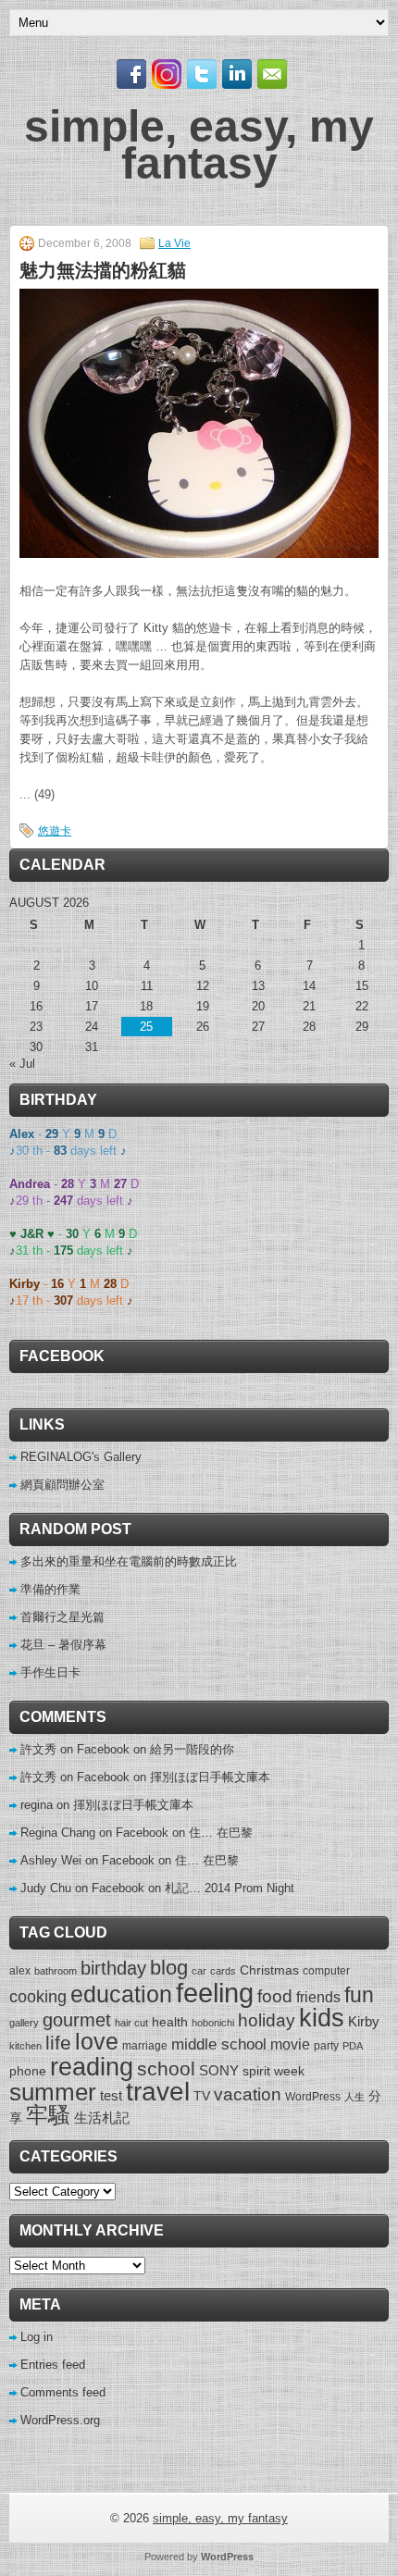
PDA (353, 2046)
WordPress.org (60, 2420)
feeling (215, 1993)
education (121, 1994)
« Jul (22, 1064)
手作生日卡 (50, 1672)
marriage (145, 2046)
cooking (38, 1997)
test (111, 2095)
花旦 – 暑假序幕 (63, 1645)
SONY (219, 2070)
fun (359, 1995)
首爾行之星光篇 (62, 1617)
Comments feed (63, 2392)
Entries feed (53, 2365)
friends (318, 1997)
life (58, 2043)
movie (290, 2044)
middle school (219, 2044)
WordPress (313, 2097)
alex (20, 1971)
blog (169, 1968)
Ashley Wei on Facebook (87, 1860)
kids (322, 2018)
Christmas (269, 1970)
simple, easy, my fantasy (199, 145)
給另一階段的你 (192, 1749)
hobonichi (213, 2023)
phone (28, 2071)
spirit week (274, 2071)
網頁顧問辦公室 (62, 1485)
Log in (37, 2337)
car (199, 1971)
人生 (354, 2097)
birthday (113, 1968)
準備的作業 (50, 1589)
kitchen (25, 2046)
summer (53, 2092)
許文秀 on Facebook (75, 1749)
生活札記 (102, 2118)
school (166, 2068)
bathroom (56, 1971)
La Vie (174, 243)
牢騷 (48, 2115)
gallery (24, 2023)
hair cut (131, 2023)
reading (92, 2067)
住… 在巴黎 (221, 1833)
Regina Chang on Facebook (94, 1833)
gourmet (77, 2020)
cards (223, 1971)
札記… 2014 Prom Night (230, 1888)
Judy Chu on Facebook (82, 1888)
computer (326, 1971)
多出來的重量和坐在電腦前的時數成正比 (129, 1561)
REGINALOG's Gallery (81, 1457)
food (275, 1996)
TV (202, 2096)
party (326, 2046)
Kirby (364, 2021)
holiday (267, 2020)
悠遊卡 (55, 831)
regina (37, 1805)
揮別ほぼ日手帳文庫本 (210, 1777)
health (170, 2022)
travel (158, 2092)
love (97, 2042)
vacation (248, 2094)
